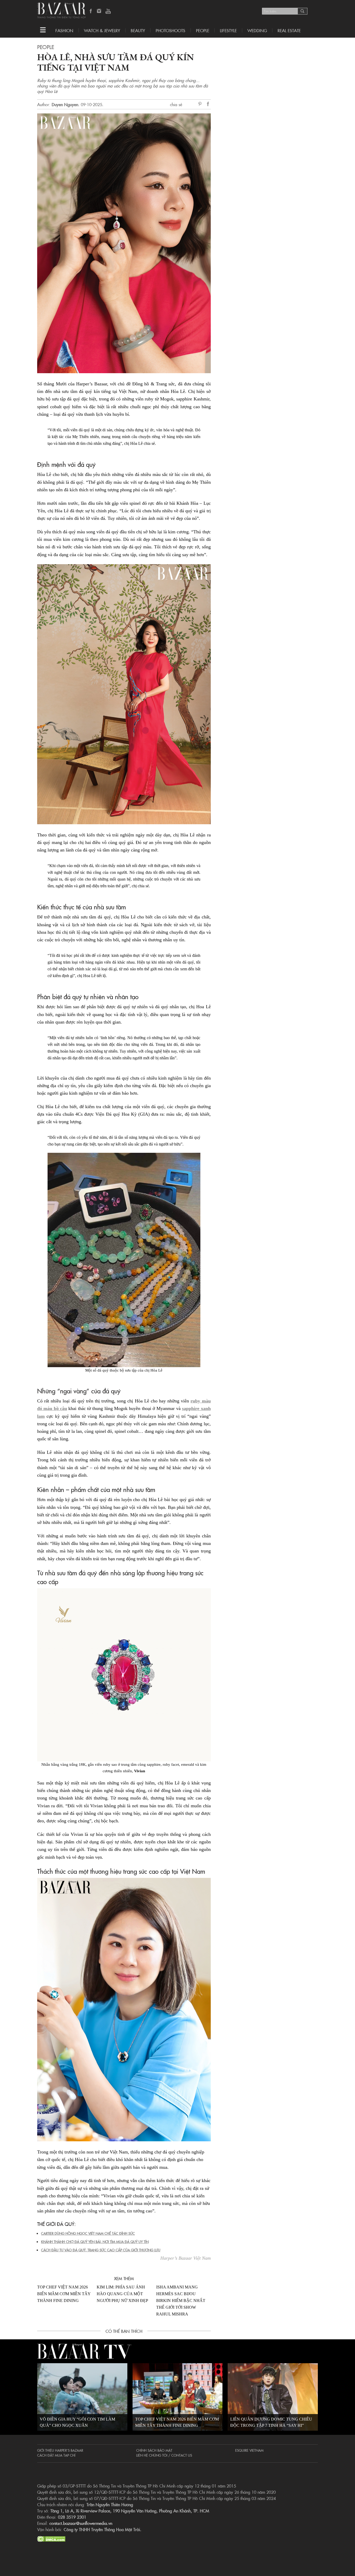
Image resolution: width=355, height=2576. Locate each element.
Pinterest (201, 104)
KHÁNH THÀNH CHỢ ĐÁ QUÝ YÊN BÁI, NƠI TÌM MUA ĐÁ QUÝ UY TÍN (95, 2241)
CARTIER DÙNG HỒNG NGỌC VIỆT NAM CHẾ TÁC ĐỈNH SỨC (88, 2233)
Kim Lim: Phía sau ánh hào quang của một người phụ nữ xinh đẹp (122, 2294)
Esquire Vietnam (249, 2450)
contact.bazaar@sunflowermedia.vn (81, 2523)
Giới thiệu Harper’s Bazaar (60, 2450)
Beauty (138, 30)
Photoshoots (170, 30)
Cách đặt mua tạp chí (56, 2455)
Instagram (100, 11)
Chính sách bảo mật (154, 2450)
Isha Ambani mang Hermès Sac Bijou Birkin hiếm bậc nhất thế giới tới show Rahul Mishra (181, 2301)
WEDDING (257, 30)
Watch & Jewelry (102, 30)
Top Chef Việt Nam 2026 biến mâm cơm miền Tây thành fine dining (64, 2294)
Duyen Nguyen (65, 104)
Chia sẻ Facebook (208, 105)
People (203, 30)
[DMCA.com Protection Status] (51, 2538)
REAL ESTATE (289, 30)
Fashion (64, 30)
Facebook (91, 11)
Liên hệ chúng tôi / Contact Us (164, 2455)
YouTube (108, 11)
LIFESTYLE (228, 30)
